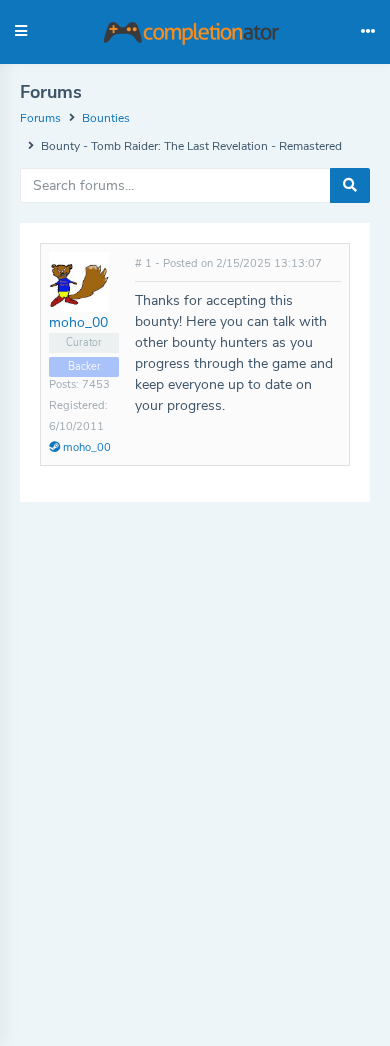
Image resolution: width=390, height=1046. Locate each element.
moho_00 (78, 322)
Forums (40, 118)
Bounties (106, 118)
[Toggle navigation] (368, 32)
